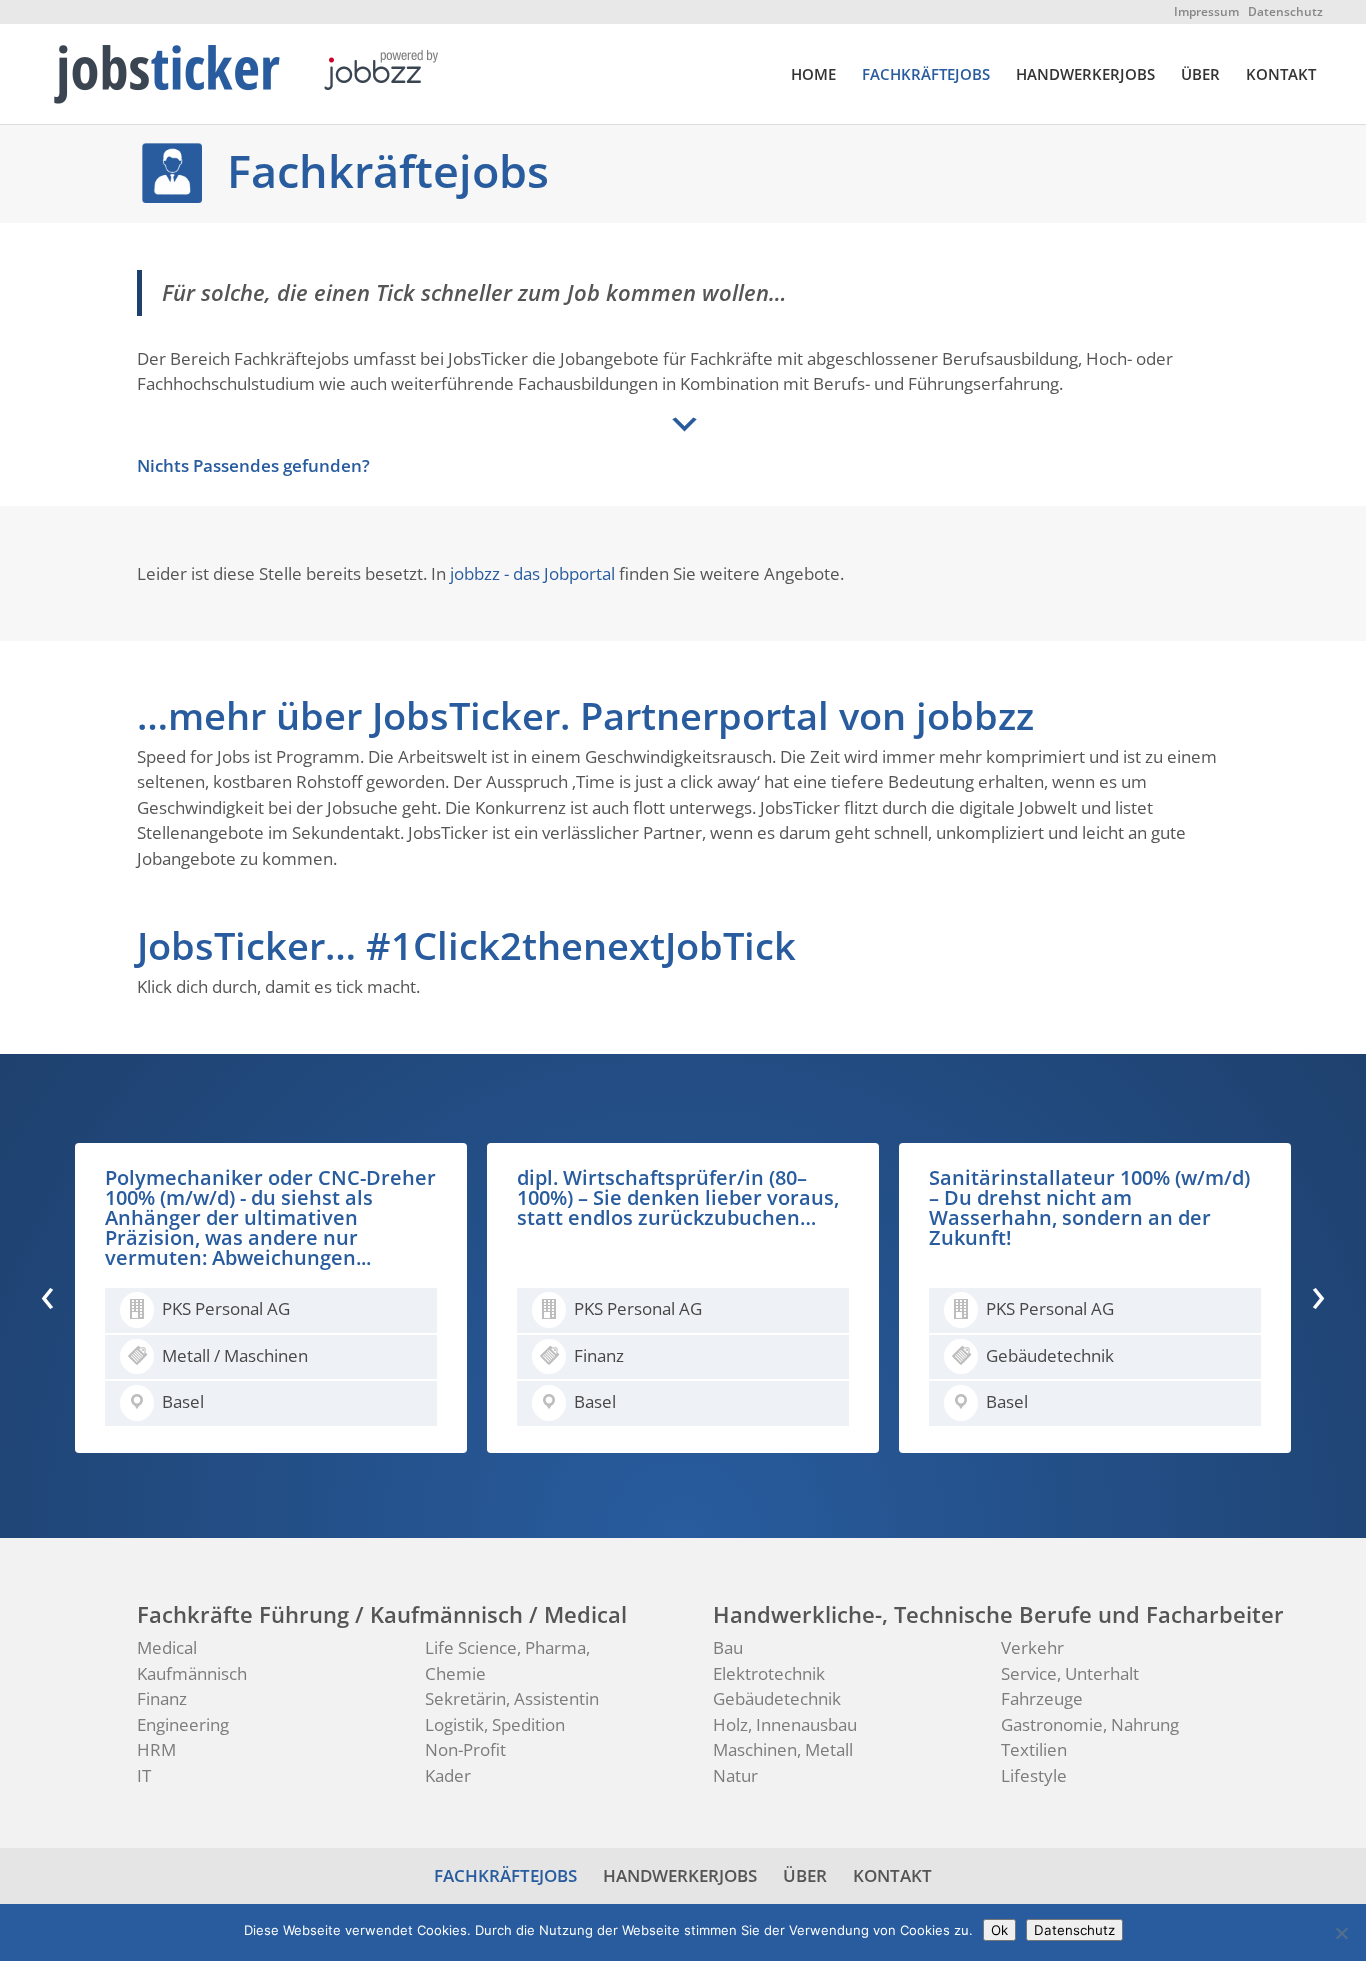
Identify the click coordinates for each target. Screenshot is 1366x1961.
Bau (728, 1647)
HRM (156, 1749)
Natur (735, 1775)
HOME (813, 75)
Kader (448, 1775)
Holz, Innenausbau (785, 1724)
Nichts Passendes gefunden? (253, 465)
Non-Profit (465, 1749)
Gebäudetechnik (777, 1698)
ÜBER (1200, 75)
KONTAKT (1281, 75)
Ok (999, 1930)
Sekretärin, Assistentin (512, 1698)
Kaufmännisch (192, 1673)
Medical (167, 1647)
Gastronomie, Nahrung (1090, 1724)
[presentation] (47, 1294)
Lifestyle (1034, 1775)
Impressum (1206, 11)
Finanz (162, 1698)
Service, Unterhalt (1070, 1673)
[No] (1341, 1933)
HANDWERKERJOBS (1085, 75)
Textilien (1034, 1749)
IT (144, 1775)
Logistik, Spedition (495, 1724)
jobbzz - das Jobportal (532, 573)
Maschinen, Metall (783, 1749)
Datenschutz (1285, 11)
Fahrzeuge (1042, 1698)
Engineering (183, 1724)
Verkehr (1032, 1647)
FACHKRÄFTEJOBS (926, 75)
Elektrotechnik (769, 1673)
